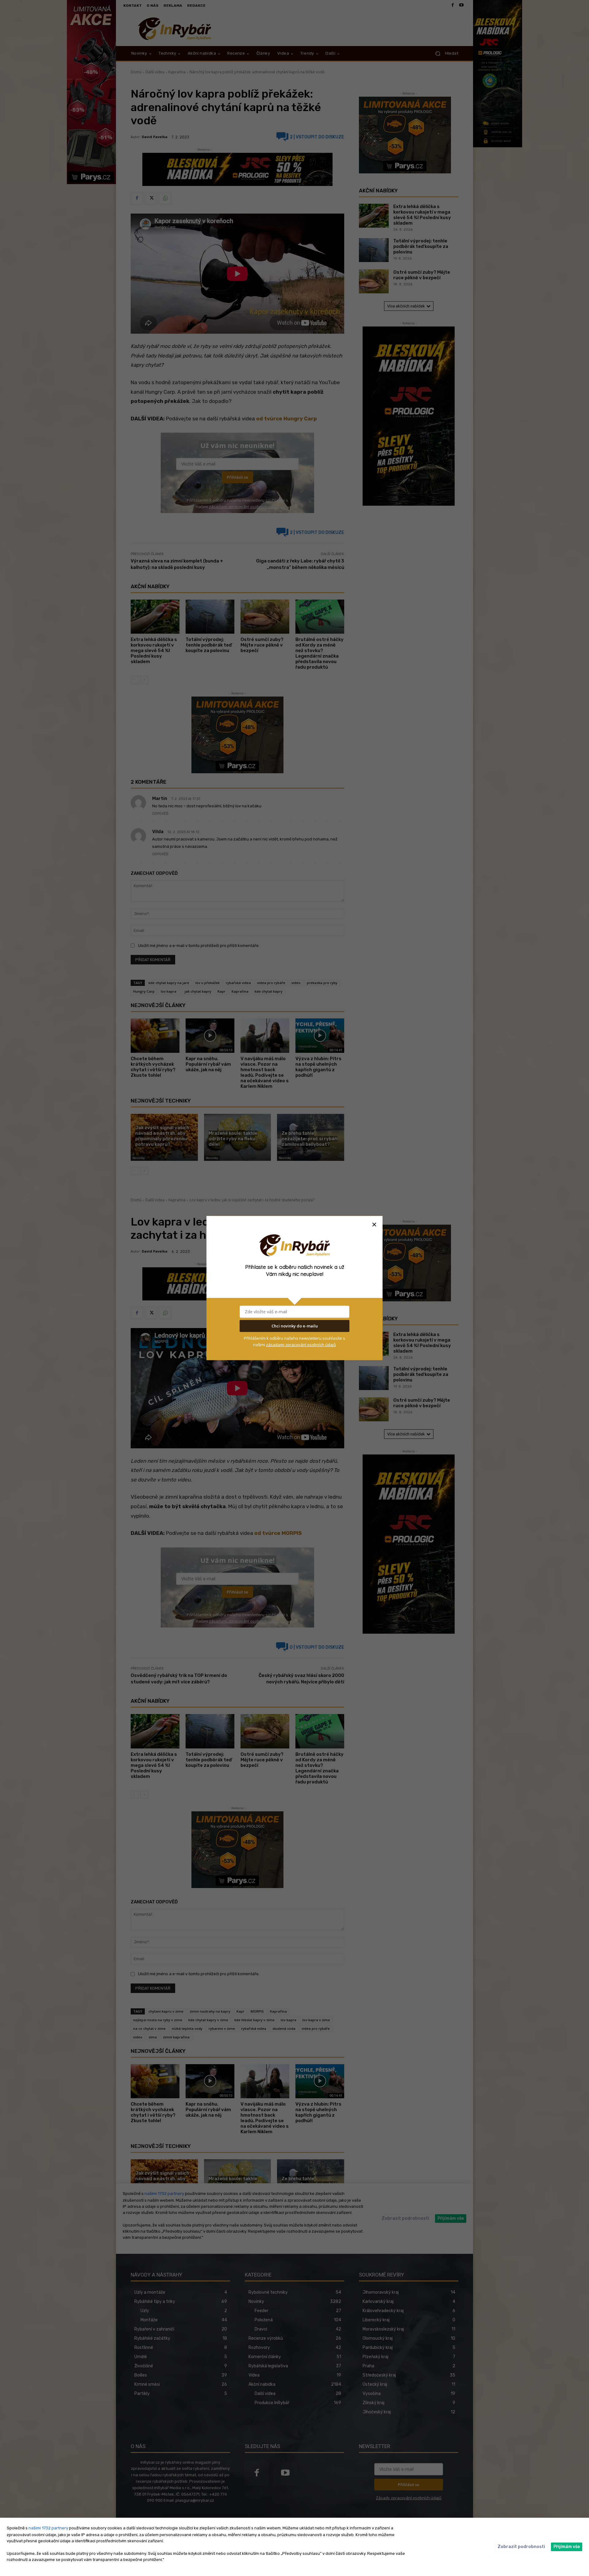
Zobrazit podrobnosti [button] (521, 2547)
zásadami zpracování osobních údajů (301, 1344)
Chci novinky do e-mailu (295, 1326)
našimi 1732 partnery (48, 2528)
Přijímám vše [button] (567, 2547)
